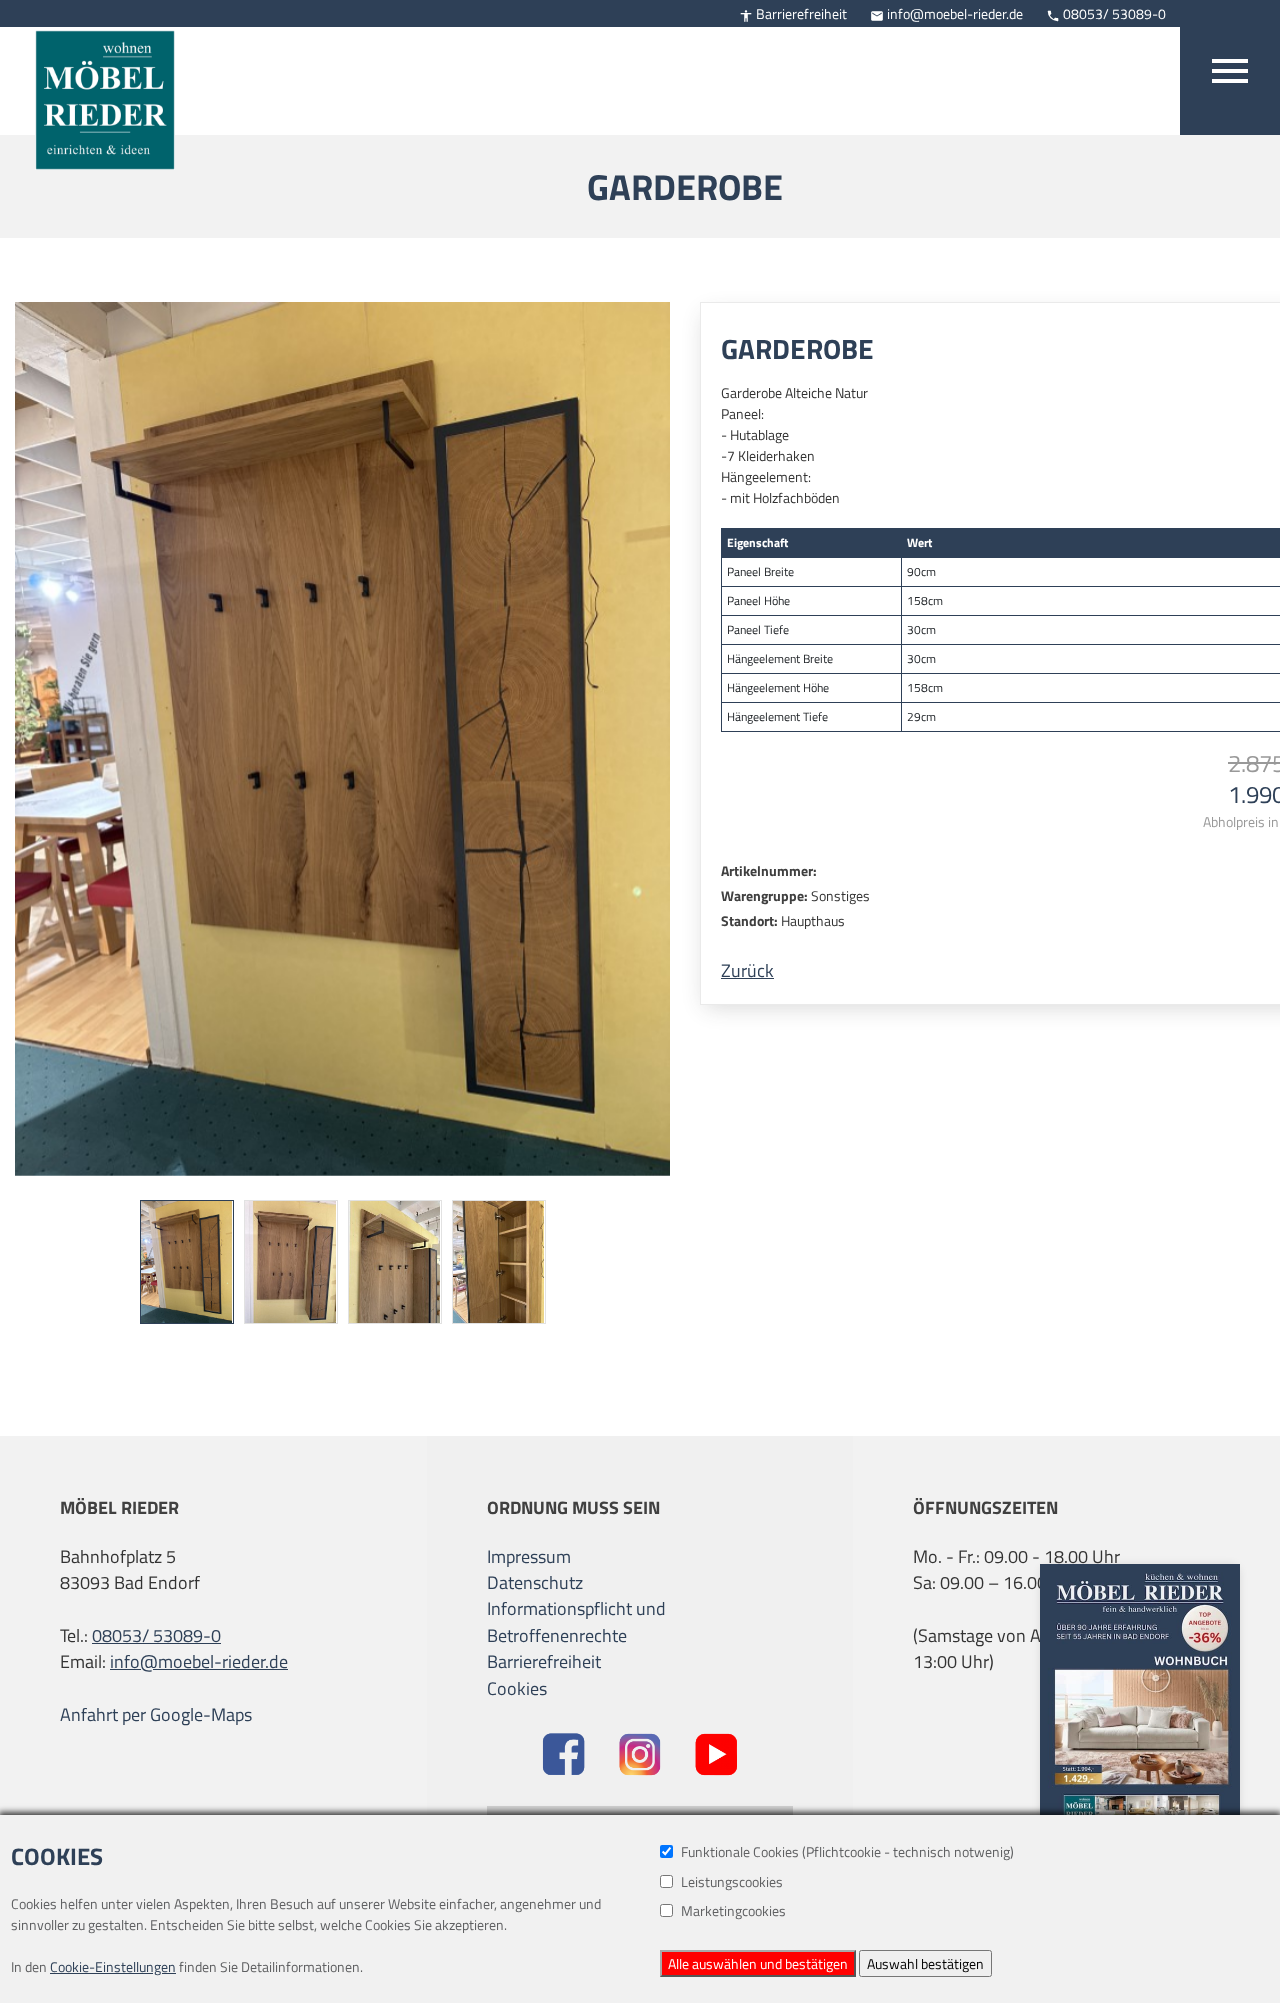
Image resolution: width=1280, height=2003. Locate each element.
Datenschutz (535, 1583)
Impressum (529, 1557)
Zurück (747, 970)
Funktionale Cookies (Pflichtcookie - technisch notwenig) (847, 1851)
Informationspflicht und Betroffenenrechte (576, 1622)
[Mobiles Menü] (1230, 67)
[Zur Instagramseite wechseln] (640, 1757)
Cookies (517, 1688)
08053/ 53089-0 (1106, 13)
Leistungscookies (732, 1881)
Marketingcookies (733, 1910)
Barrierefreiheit (793, 13)
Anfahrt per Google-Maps (156, 1715)
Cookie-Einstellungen (113, 1966)
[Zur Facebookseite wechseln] (563, 1757)
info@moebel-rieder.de (946, 13)
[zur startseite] (95, 87)
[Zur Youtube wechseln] (716, 1757)
